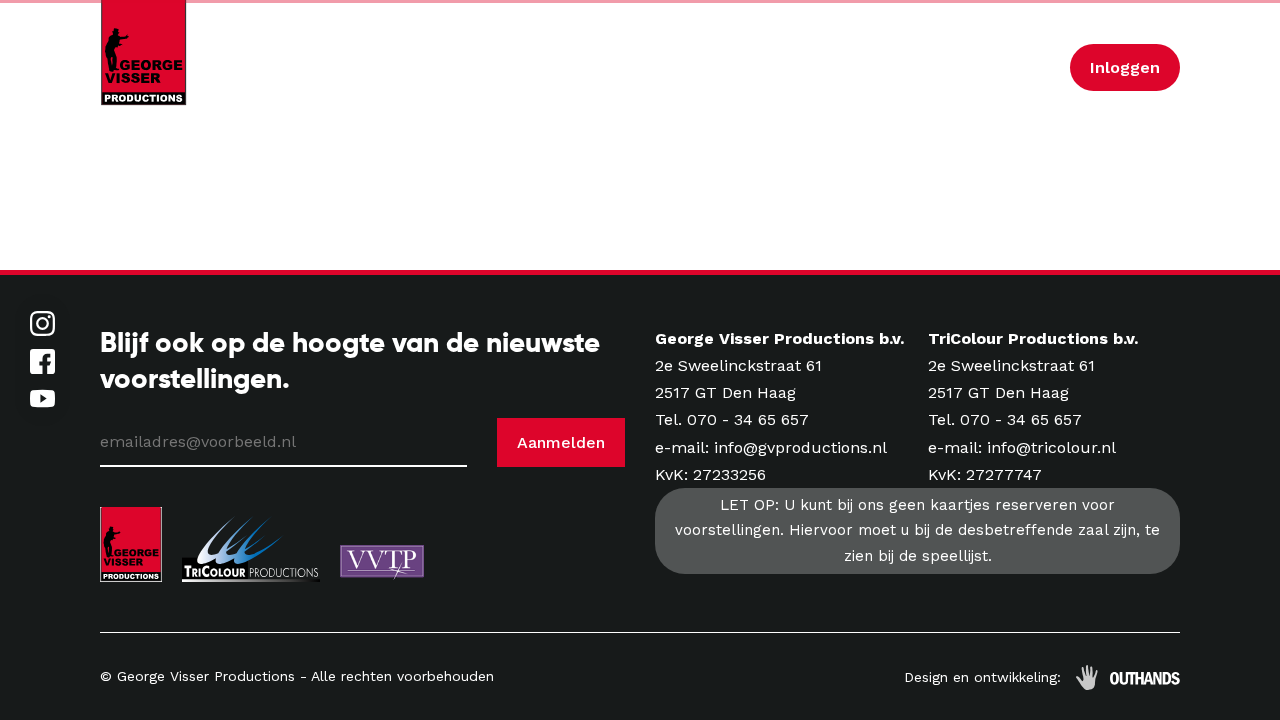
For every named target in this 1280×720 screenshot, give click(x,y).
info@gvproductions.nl (800, 447)
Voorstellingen (581, 67)
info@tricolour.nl (1051, 447)
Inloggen (1125, 67)
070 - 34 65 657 (748, 419)
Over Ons (792, 67)
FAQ (952, 67)
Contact (882, 67)
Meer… (1019, 67)
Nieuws (689, 67)
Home (384, 67)
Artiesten (467, 67)
